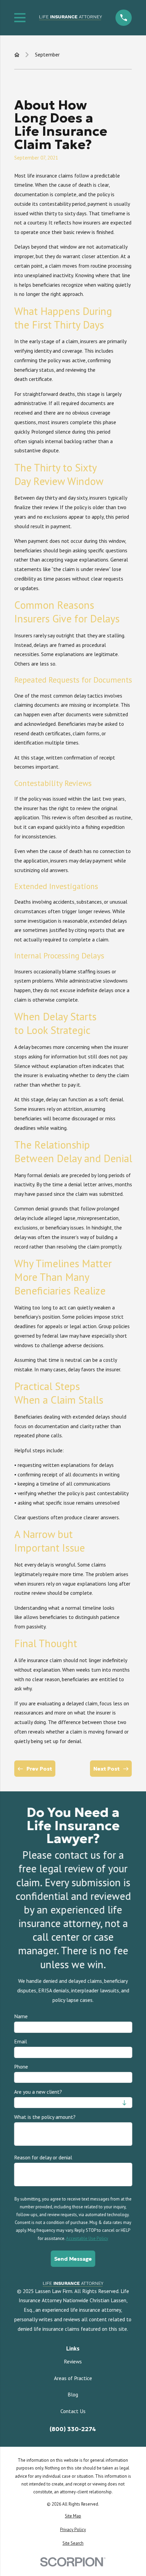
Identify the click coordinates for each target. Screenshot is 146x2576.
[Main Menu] (20, 18)
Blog (73, 2394)
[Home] (71, 18)
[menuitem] (73, 2516)
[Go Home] (17, 55)
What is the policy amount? (45, 2117)
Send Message (73, 2259)
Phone (21, 2067)
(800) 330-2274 (73, 2429)
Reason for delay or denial (43, 2158)
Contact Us (73, 2411)
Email (20, 2042)
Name (21, 2016)
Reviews (73, 2361)
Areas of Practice (73, 2378)
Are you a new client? (38, 2092)
